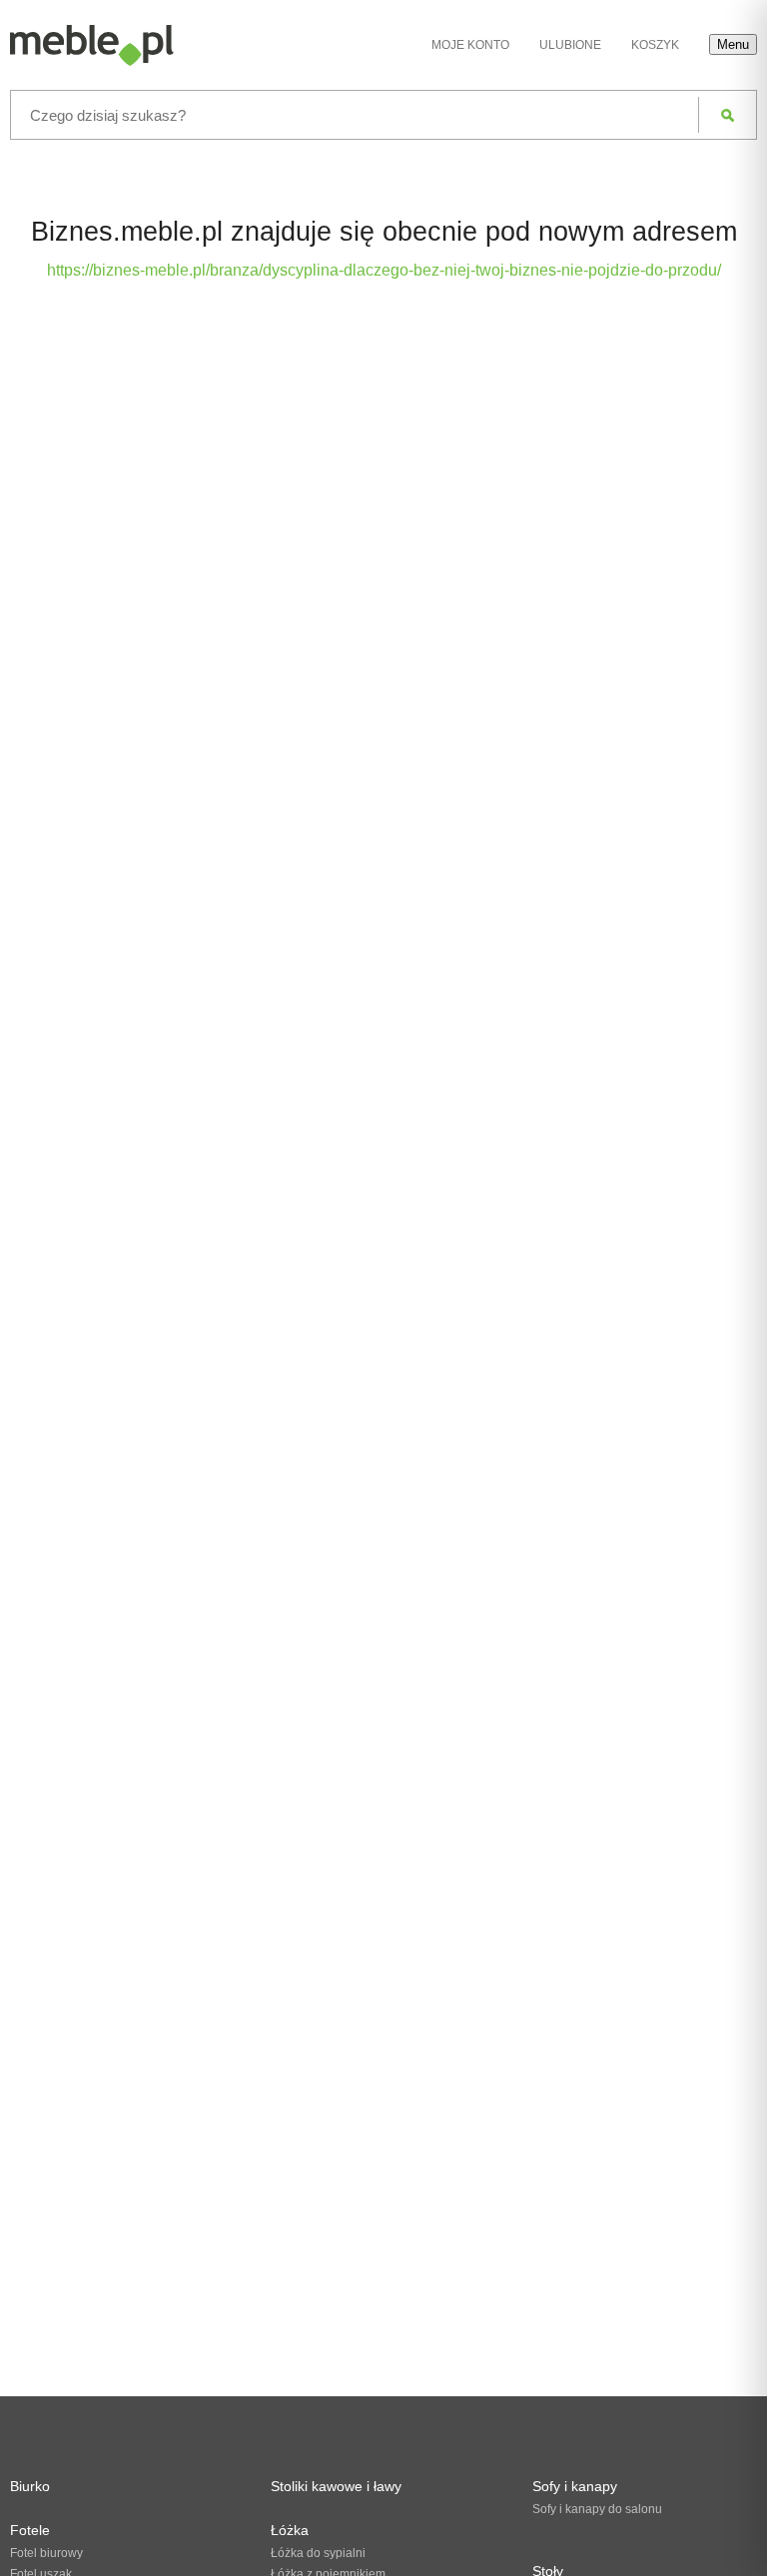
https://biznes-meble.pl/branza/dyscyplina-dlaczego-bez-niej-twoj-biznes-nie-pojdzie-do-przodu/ (384, 270)
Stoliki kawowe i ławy (336, 2486)
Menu (733, 44)
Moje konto (470, 45)
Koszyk (655, 45)
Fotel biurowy (46, 2553)
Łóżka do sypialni (318, 2553)
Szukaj (728, 115)
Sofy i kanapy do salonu (597, 2509)
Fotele (30, 2530)
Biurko (30, 2486)
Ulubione (570, 45)
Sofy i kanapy (575, 2486)
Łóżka (290, 2530)
